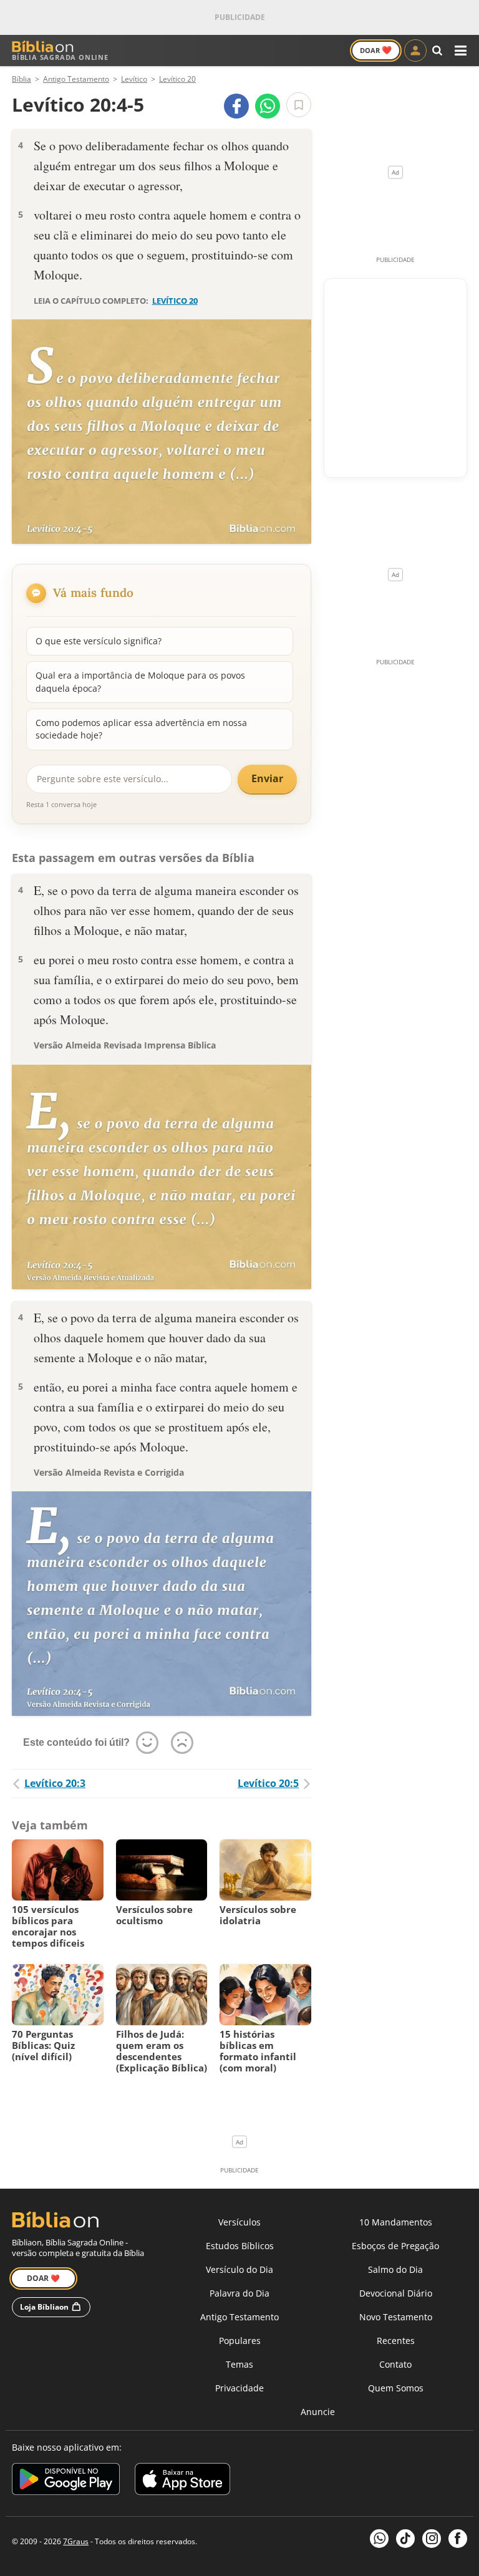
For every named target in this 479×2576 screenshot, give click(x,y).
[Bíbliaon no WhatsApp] (379, 2539)
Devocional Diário (396, 2293)
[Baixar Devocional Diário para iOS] (182, 2481)
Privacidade (239, 2388)
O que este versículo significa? (99, 641)
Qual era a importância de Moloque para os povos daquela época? (140, 681)
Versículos (239, 2222)
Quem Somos (396, 2388)
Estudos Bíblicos (240, 2246)
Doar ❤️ (43, 2278)
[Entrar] (415, 51)
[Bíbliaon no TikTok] (405, 2539)
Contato (395, 2364)
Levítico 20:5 (268, 1783)
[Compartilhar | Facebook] (236, 106)
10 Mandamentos (396, 2222)
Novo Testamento (396, 2317)
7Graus (76, 2541)
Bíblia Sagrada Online (60, 57)
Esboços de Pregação (395, 2246)
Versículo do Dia (239, 2269)
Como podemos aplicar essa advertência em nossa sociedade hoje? (141, 729)
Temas (239, 2364)
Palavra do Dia (239, 2293)
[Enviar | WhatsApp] (268, 106)
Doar (376, 50)
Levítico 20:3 (55, 1783)
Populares (240, 2341)
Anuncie (318, 2412)
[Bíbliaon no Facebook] (458, 2539)
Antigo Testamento (239, 2317)
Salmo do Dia (395, 2269)
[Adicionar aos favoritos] (299, 105)
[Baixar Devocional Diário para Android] (66, 2481)
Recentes (396, 2341)
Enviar (267, 778)
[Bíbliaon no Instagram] (432, 2539)
